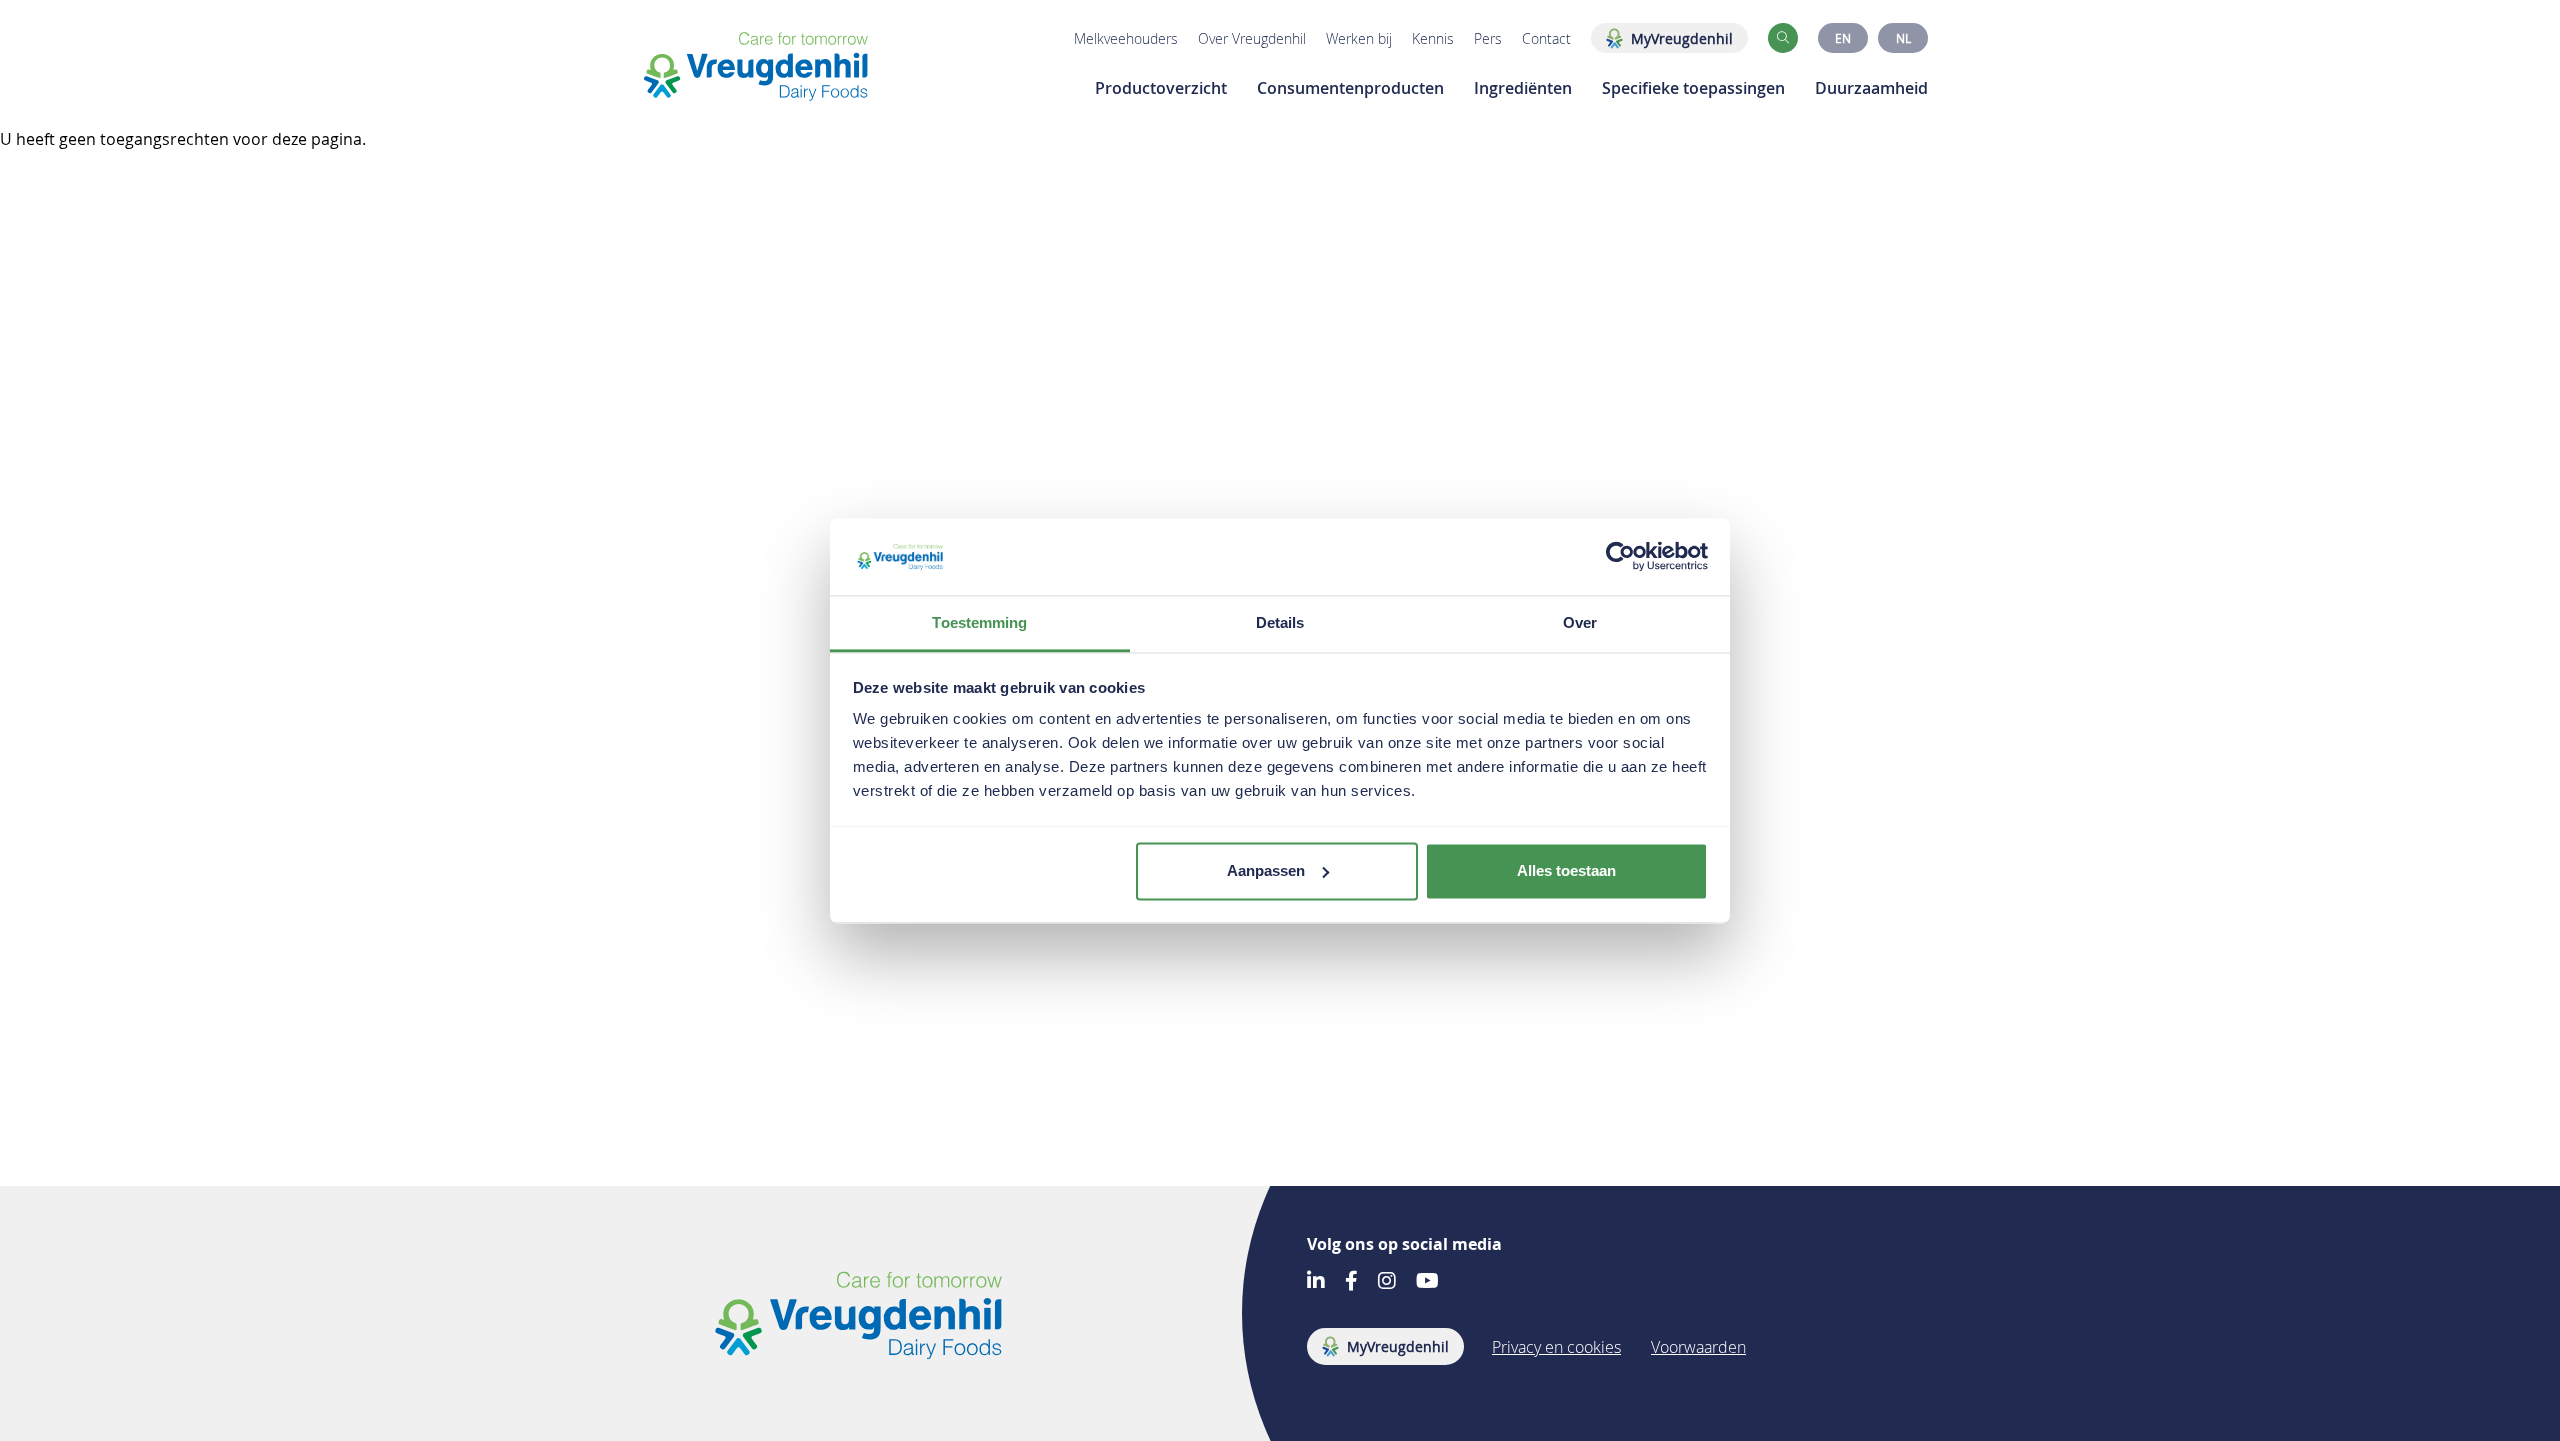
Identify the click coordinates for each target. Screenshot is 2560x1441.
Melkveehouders (1126, 38)
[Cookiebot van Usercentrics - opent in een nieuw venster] (1620, 556)
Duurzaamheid (1871, 88)
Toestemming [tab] (979, 622)
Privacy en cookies (1556, 1347)
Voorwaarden (1698, 1347)
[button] (1783, 38)
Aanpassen (1266, 870)
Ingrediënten (1523, 88)
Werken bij (1359, 38)
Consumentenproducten (1350, 88)
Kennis (1433, 38)
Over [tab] (1580, 622)
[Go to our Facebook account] (1351, 1282)
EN (1843, 38)
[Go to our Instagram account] (1387, 1282)
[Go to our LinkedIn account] (1316, 1282)
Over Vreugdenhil (1252, 38)
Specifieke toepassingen (1693, 88)
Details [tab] (1280, 622)
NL (1903, 38)
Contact (1546, 38)
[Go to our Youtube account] (1427, 1282)
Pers (1488, 38)
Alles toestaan (1566, 870)
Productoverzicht (1161, 88)
